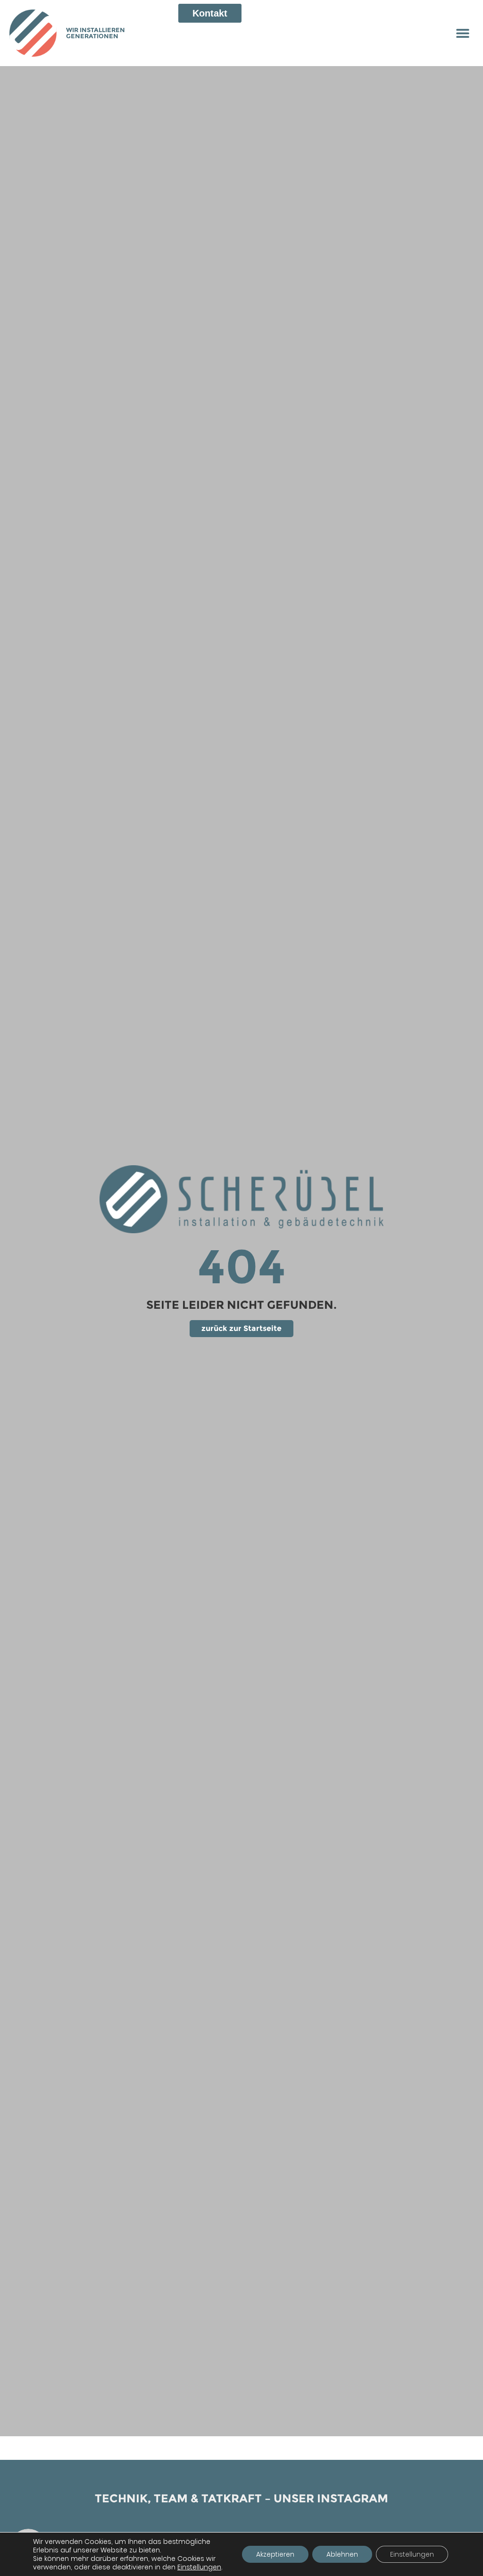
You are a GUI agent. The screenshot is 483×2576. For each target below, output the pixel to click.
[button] (463, 33)
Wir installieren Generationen (96, 33)
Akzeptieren (275, 2554)
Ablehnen (342, 2554)
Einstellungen (199, 2567)
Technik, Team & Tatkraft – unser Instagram (241, 2498)
